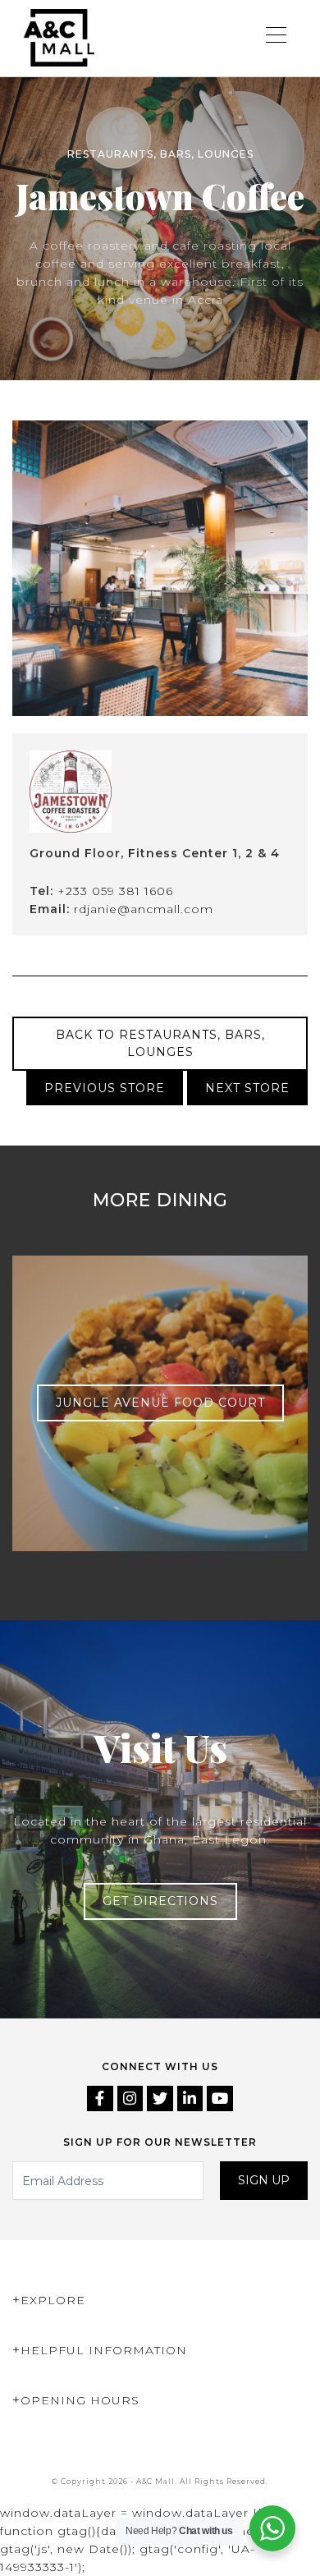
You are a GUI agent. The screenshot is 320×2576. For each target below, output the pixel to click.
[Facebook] (102, 2100)
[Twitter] (162, 2100)
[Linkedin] (192, 2100)
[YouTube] (220, 2100)
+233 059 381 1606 (115, 891)
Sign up (264, 2180)
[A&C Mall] (59, 38)
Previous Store (105, 1088)
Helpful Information (104, 2350)
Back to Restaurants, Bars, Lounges (160, 1043)
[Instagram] (133, 2100)
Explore (53, 2300)
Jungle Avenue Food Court (160, 1403)
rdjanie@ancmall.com (144, 909)
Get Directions (160, 1901)
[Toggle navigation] (277, 38)
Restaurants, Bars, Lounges (160, 154)
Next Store (247, 1088)
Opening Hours (80, 2400)
